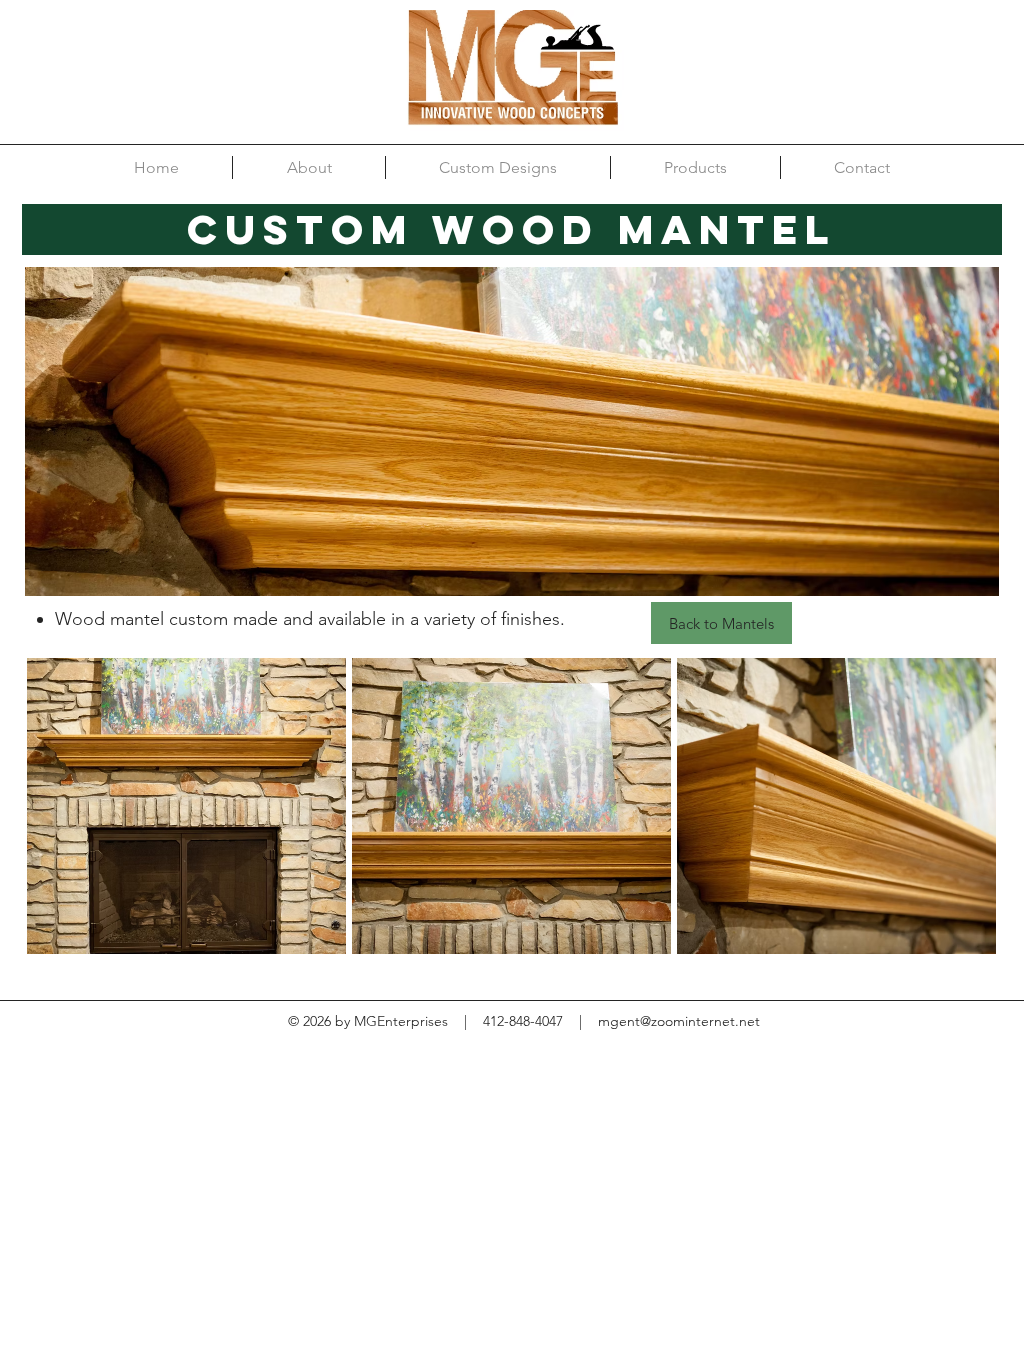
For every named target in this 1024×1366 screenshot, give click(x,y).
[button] (186, 806)
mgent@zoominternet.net (679, 1021)
